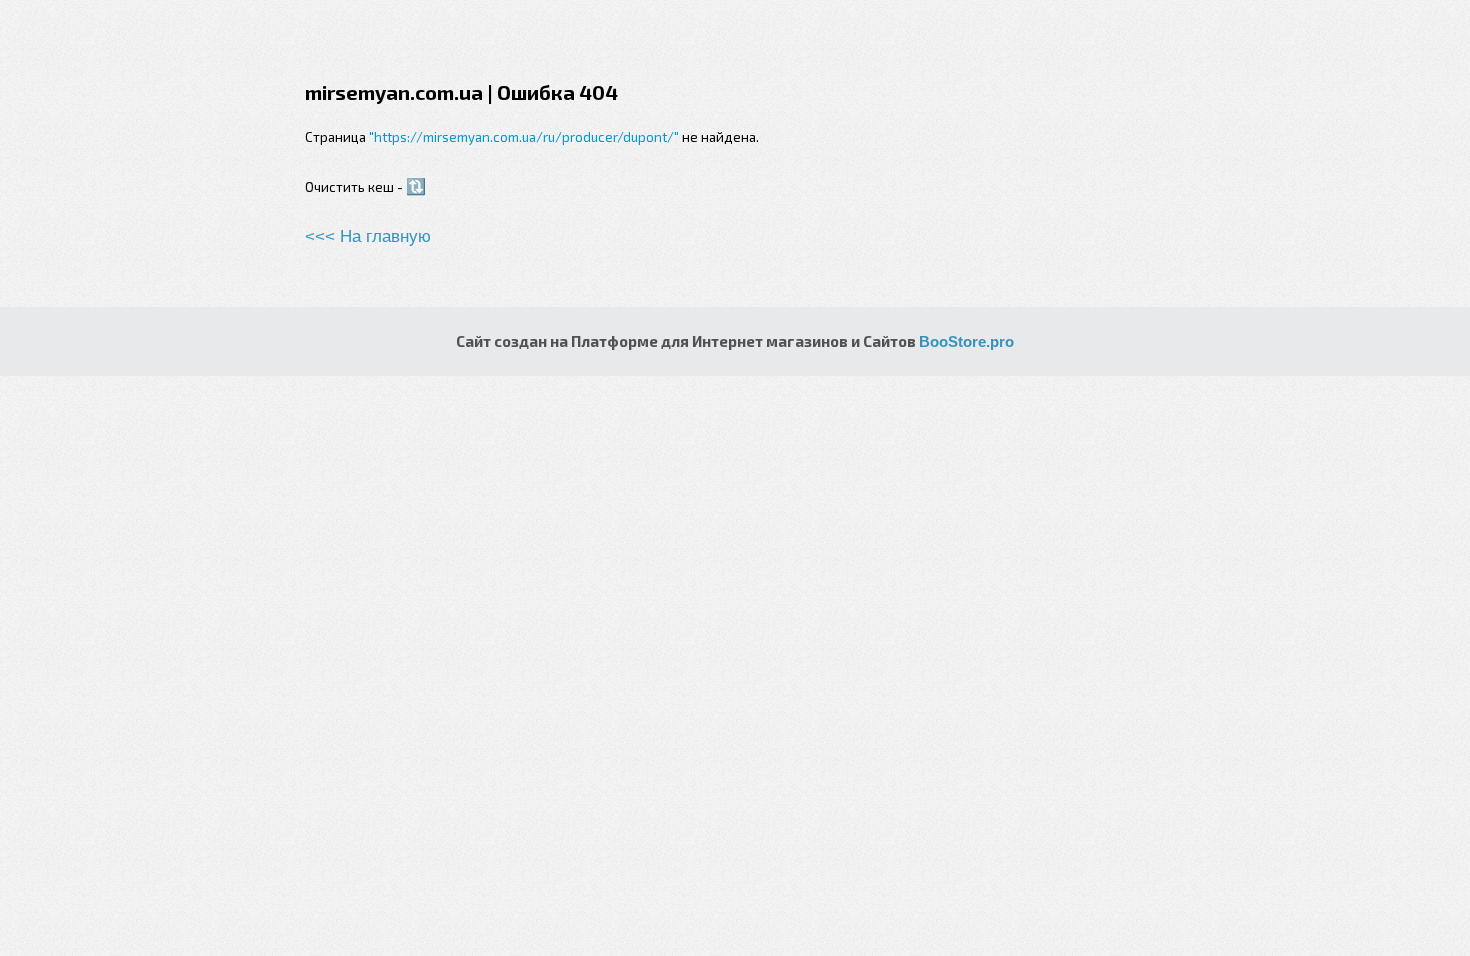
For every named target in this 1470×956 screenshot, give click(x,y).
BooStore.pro (966, 341)
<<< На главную (368, 236)
